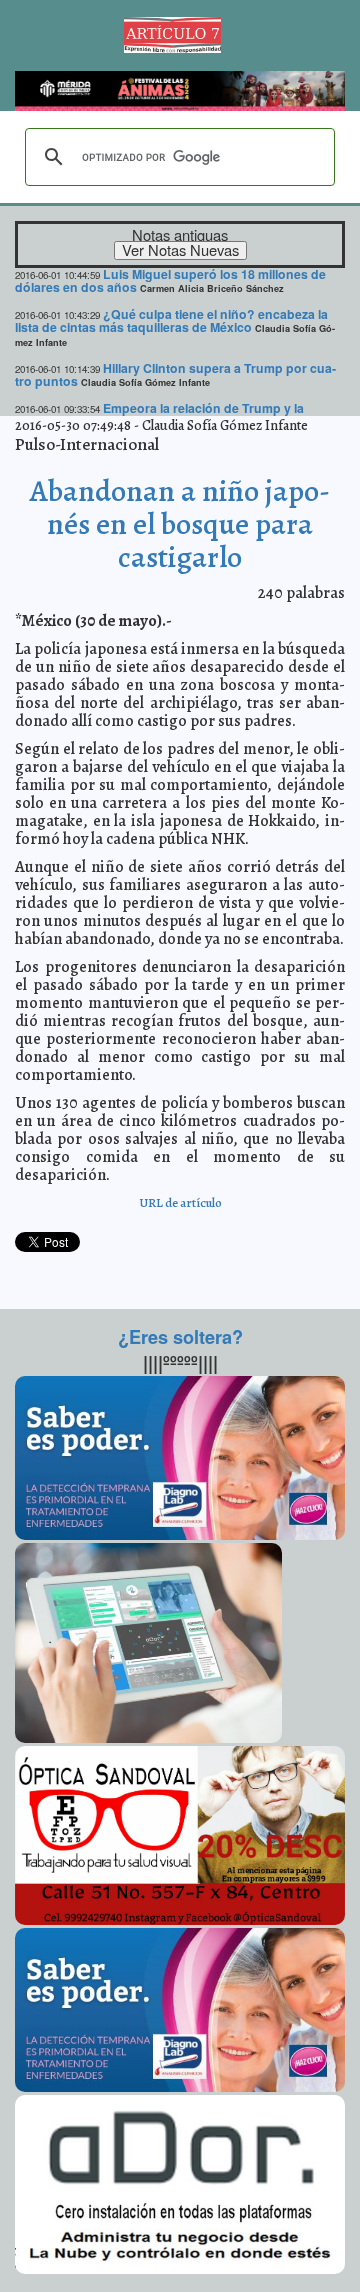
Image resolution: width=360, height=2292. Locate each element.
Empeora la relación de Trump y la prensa (159, 414)
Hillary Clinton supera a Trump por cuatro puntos (175, 374)
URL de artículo (180, 1202)
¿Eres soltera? (180, 1337)
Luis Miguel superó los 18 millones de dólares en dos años (170, 280)
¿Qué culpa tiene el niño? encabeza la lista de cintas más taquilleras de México (171, 320)
